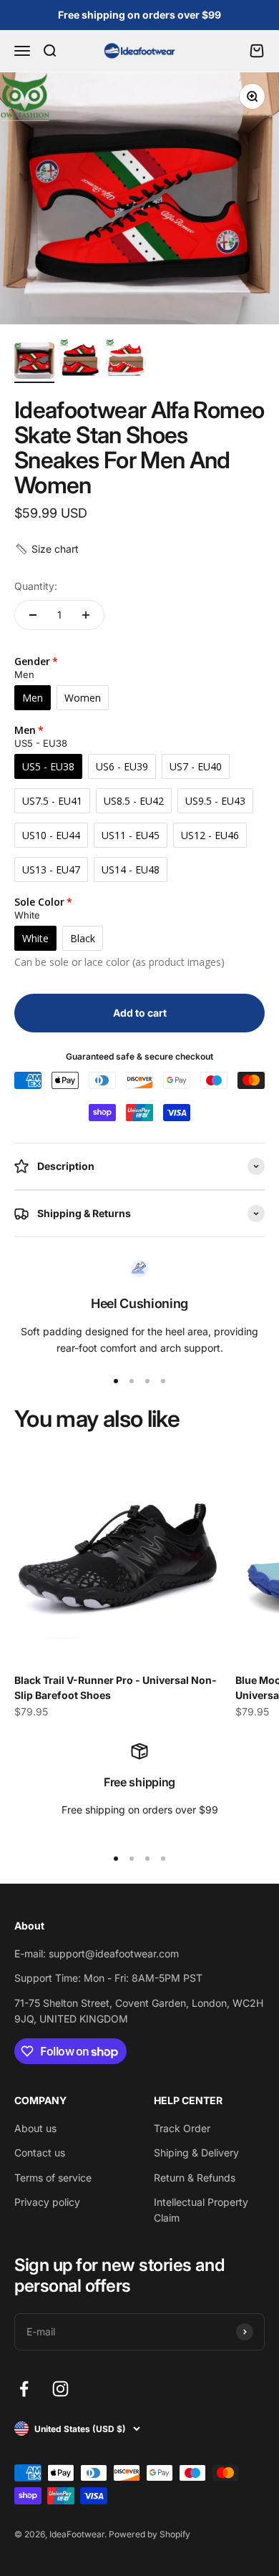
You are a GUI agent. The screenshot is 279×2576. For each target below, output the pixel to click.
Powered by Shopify (150, 2534)
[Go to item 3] (126, 361)
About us (35, 2128)
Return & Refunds (195, 2178)
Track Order (182, 2128)
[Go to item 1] (34, 363)
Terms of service (53, 2178)
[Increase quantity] (86, 615)
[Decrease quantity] (33, 615)
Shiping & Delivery (196, 2153)
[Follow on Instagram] (60, 2389)
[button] (46, 549)
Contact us (40, 2153)
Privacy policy (47, 2202)
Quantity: (36, 586)
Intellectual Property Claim (201, 2210)
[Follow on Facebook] (24, 2389)
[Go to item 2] (80, 361)
